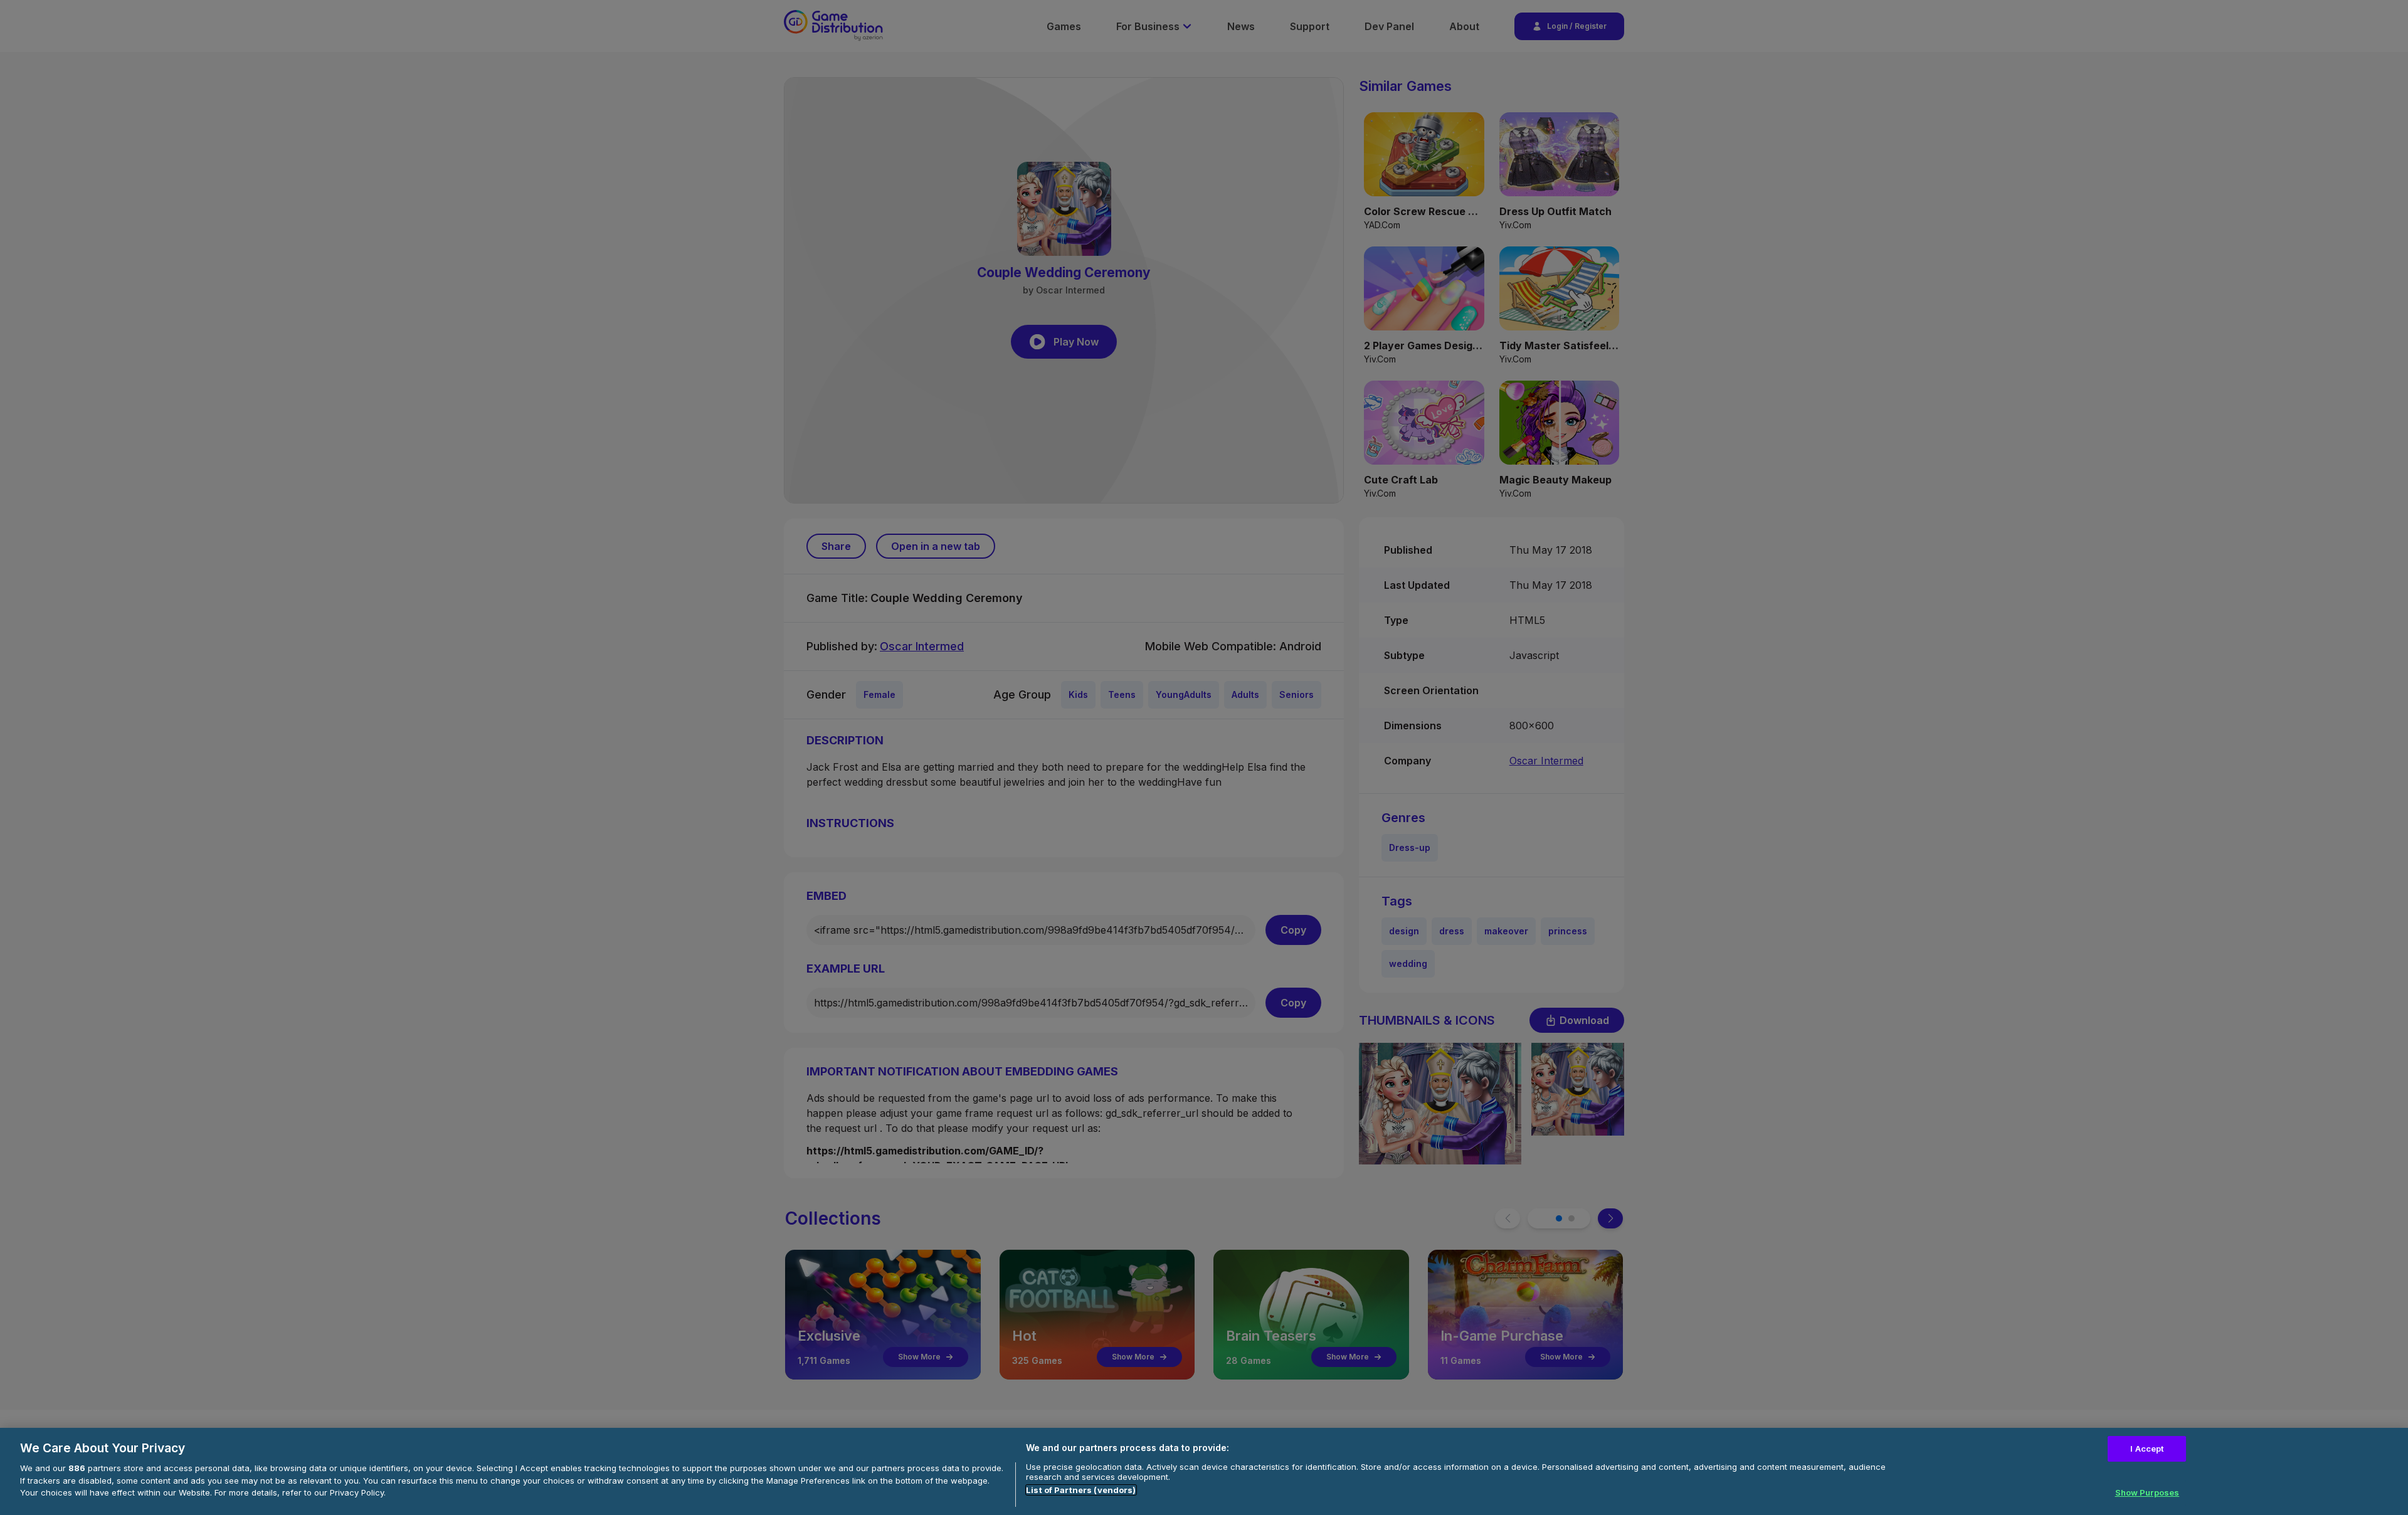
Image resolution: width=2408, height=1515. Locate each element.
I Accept (2147, 1449)
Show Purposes (2147, 1492)
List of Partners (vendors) (1081, 1490)
